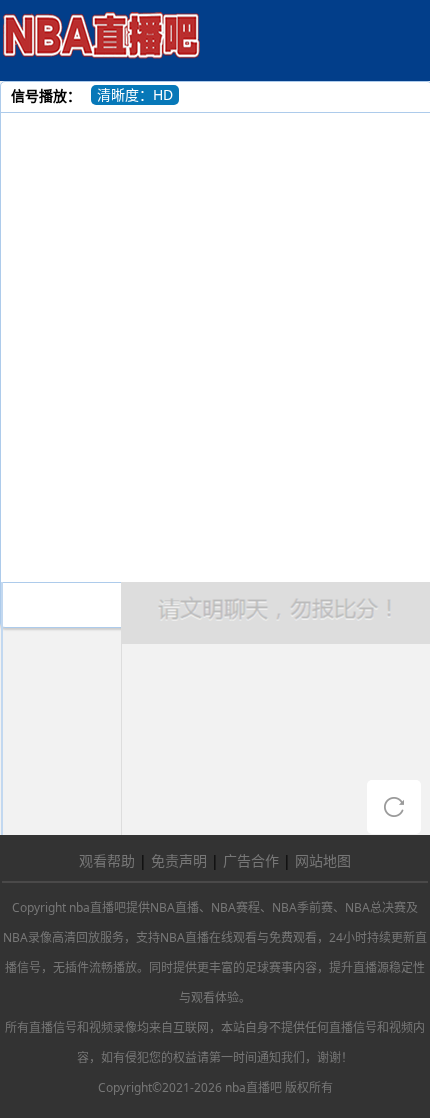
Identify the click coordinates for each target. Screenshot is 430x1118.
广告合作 (251, 860)
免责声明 (179, 860)
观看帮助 (107, 860)
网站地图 (323, 860)
